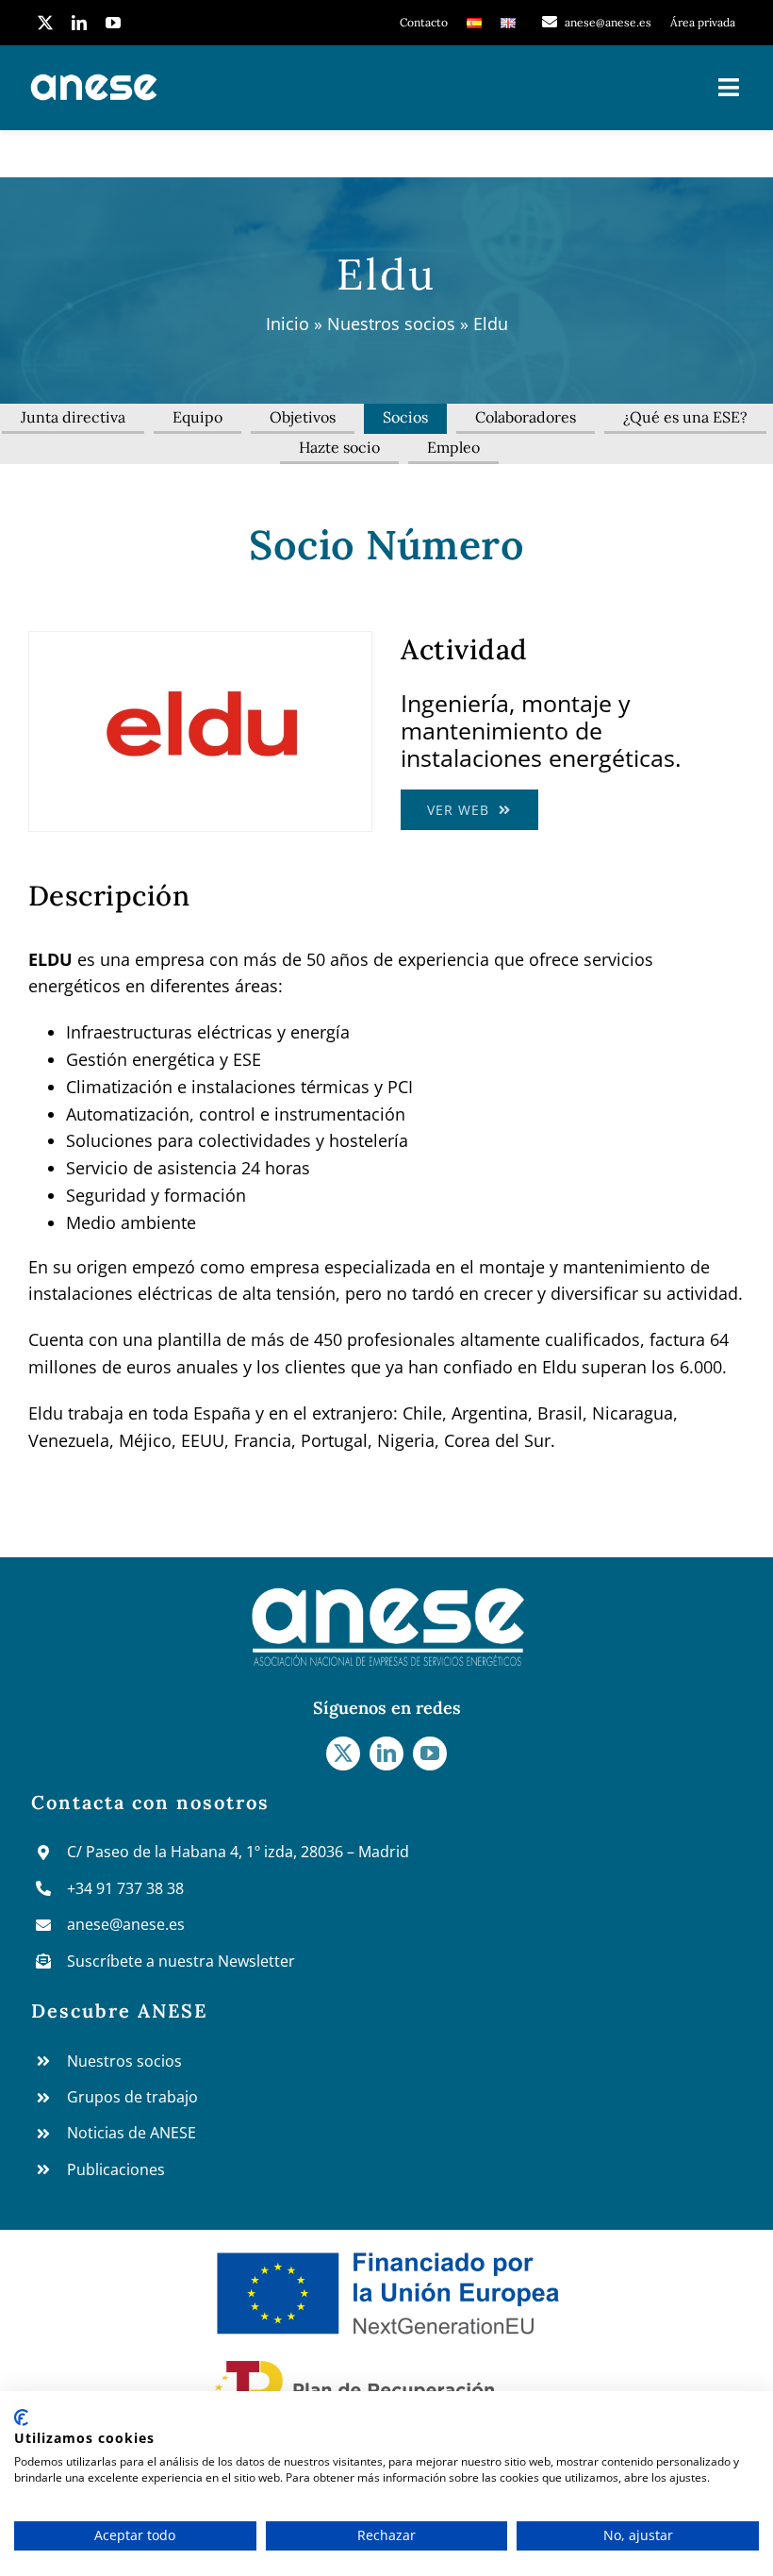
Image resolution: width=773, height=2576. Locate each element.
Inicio (288, 324)
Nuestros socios (391, 324)
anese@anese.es (126, 1924)
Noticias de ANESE (132, 2133)
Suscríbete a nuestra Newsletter (181, 1961)
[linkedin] (79, 23)
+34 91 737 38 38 (125, 1888)
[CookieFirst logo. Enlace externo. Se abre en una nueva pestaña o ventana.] (21, 2418)
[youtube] (113, 23)
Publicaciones (116, 2169)
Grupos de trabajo (132, 2097)
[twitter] (45, 23)
